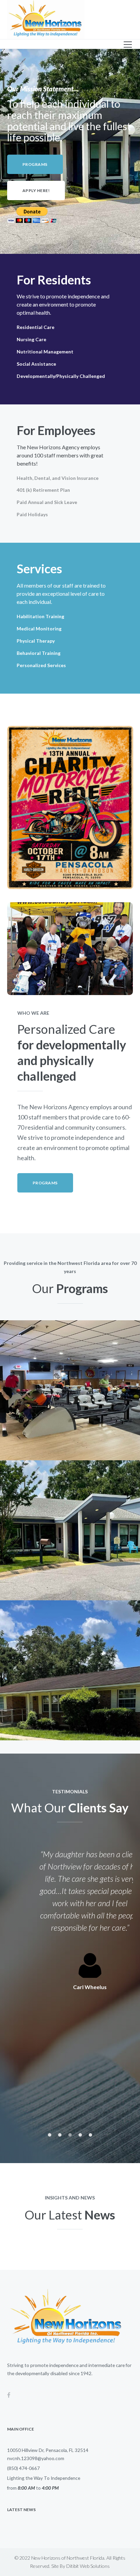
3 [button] (70, 2135)
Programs (70, 1386)
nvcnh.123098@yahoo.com (36, 2458)
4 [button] (80, 2135)
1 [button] (50, 2135)
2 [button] (60, 2135)
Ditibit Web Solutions (88, 2566)
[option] (70, 1920)
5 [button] (90, 2135)
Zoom (62, 1415)
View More (78, 1415)
